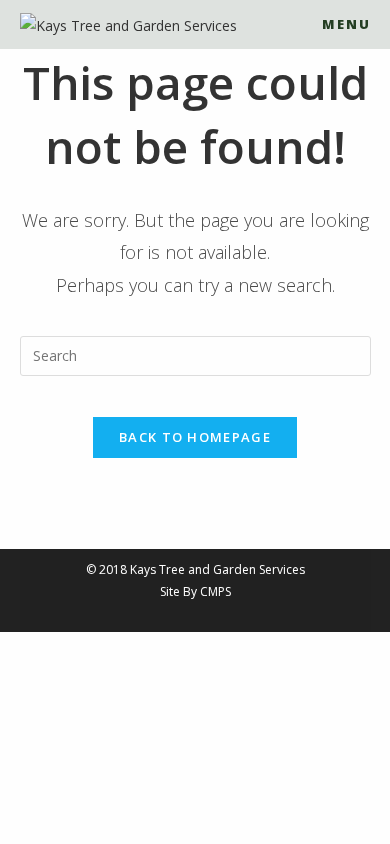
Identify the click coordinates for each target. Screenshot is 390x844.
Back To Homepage (195, 437)
